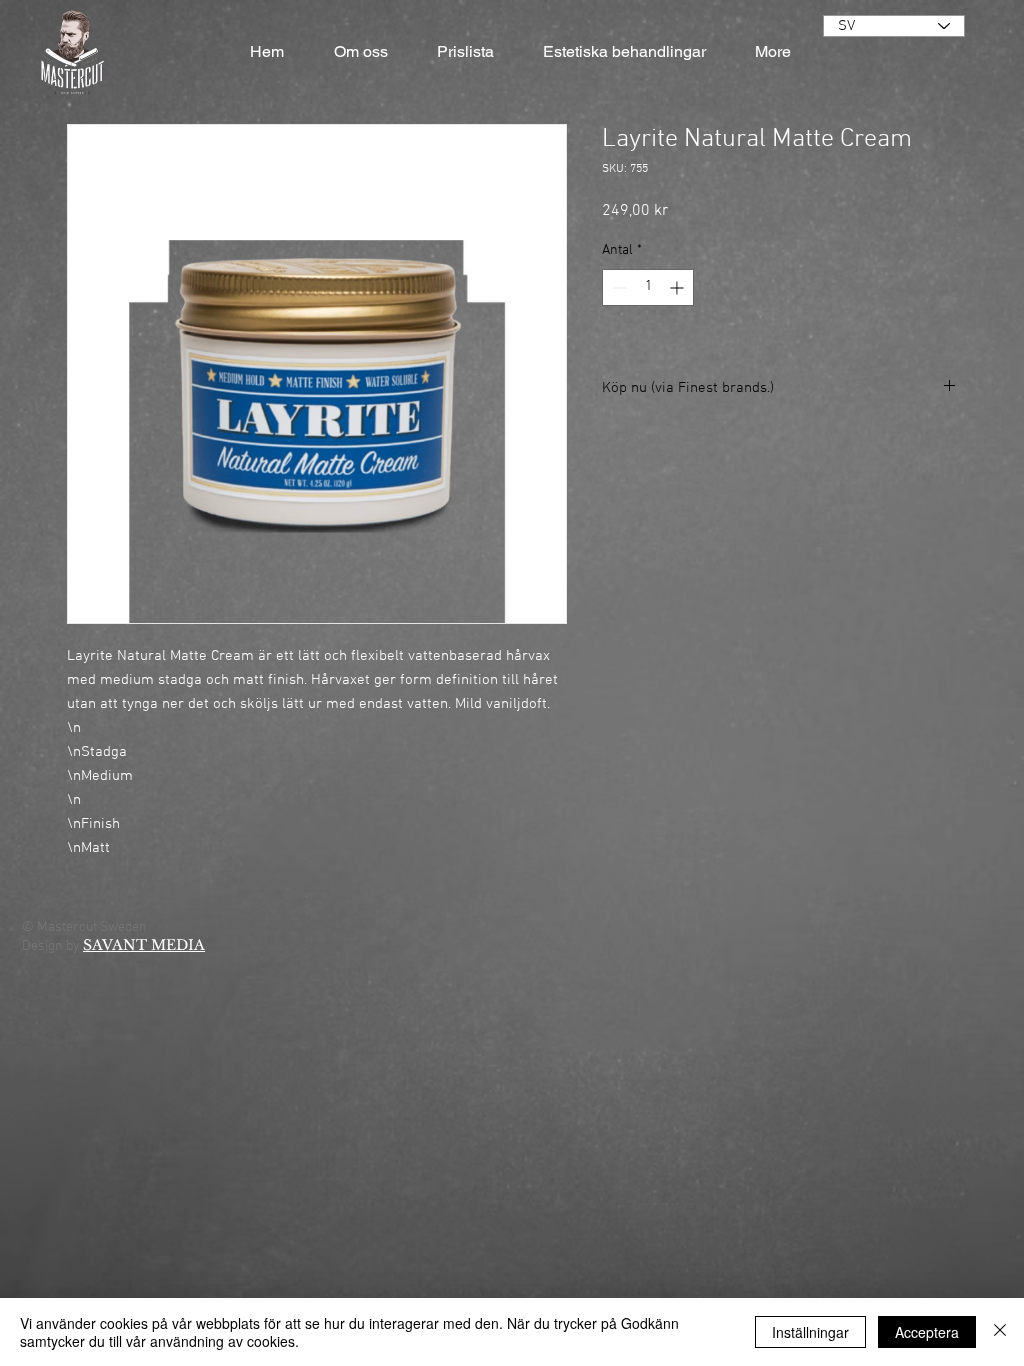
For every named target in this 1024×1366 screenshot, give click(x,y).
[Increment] (678, 287)
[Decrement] (617, 287)
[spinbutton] (648, 287)
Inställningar (810, 1332)
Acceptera (927, 1332)
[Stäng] (1000, 1332)
